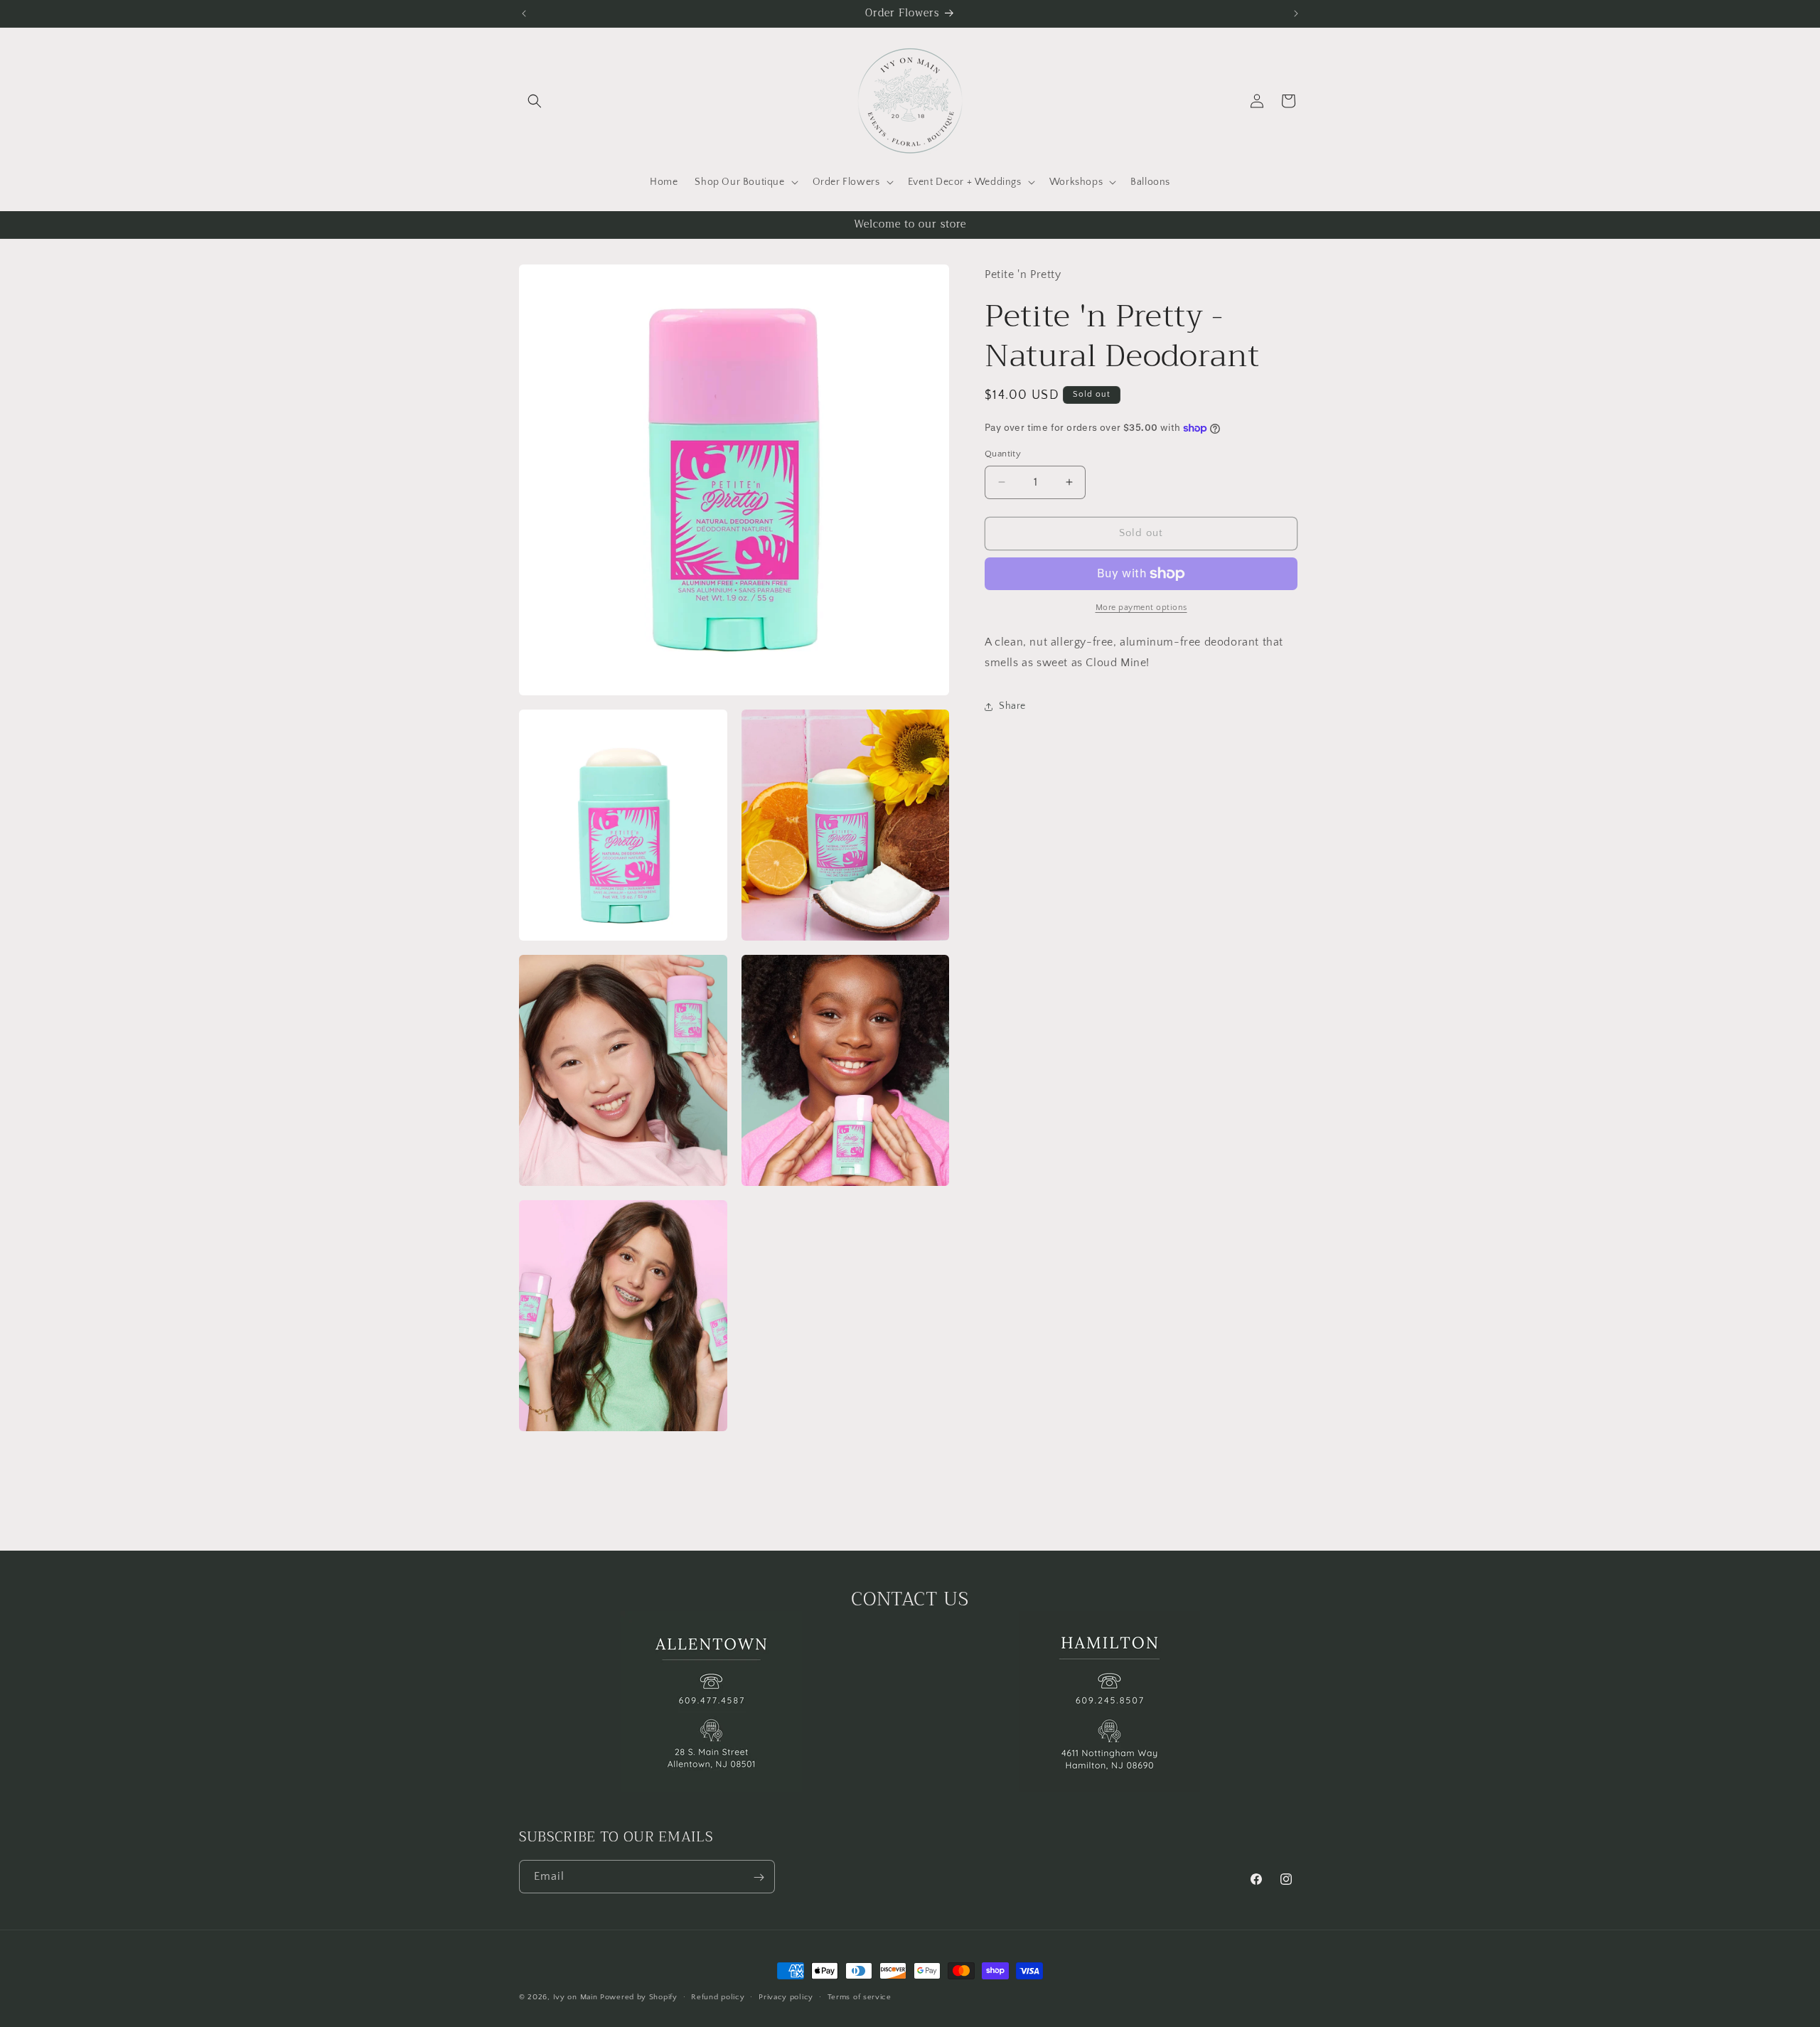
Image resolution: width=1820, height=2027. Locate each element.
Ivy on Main (576, 1997)
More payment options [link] (1141, 608)
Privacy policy (786, 1996)
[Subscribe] (759, 1877)
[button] (535, 101)
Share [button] (1012, 706)
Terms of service (860, 1996)
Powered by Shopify (639, 1997)
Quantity (1003, 454)
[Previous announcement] (524, 14)
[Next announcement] (1296, 14)
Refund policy (718, 1996)
